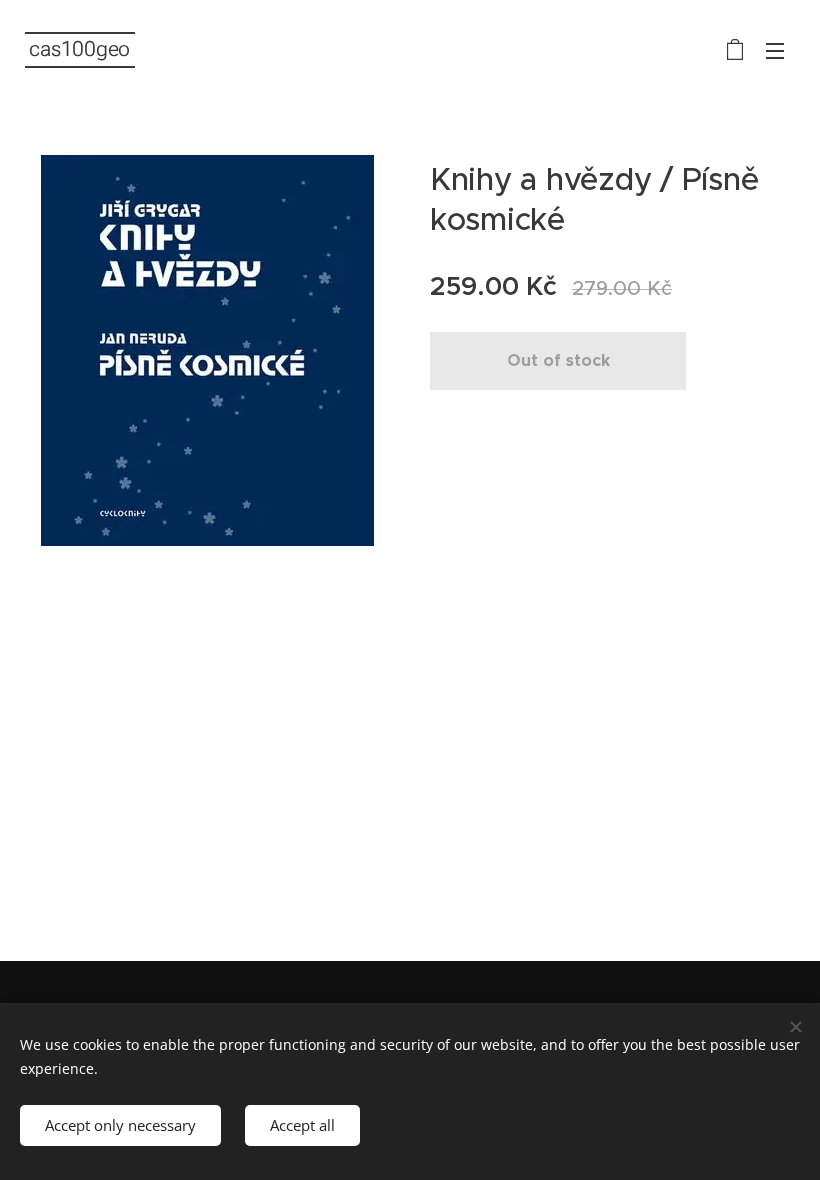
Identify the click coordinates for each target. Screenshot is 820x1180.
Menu (775, 50)
